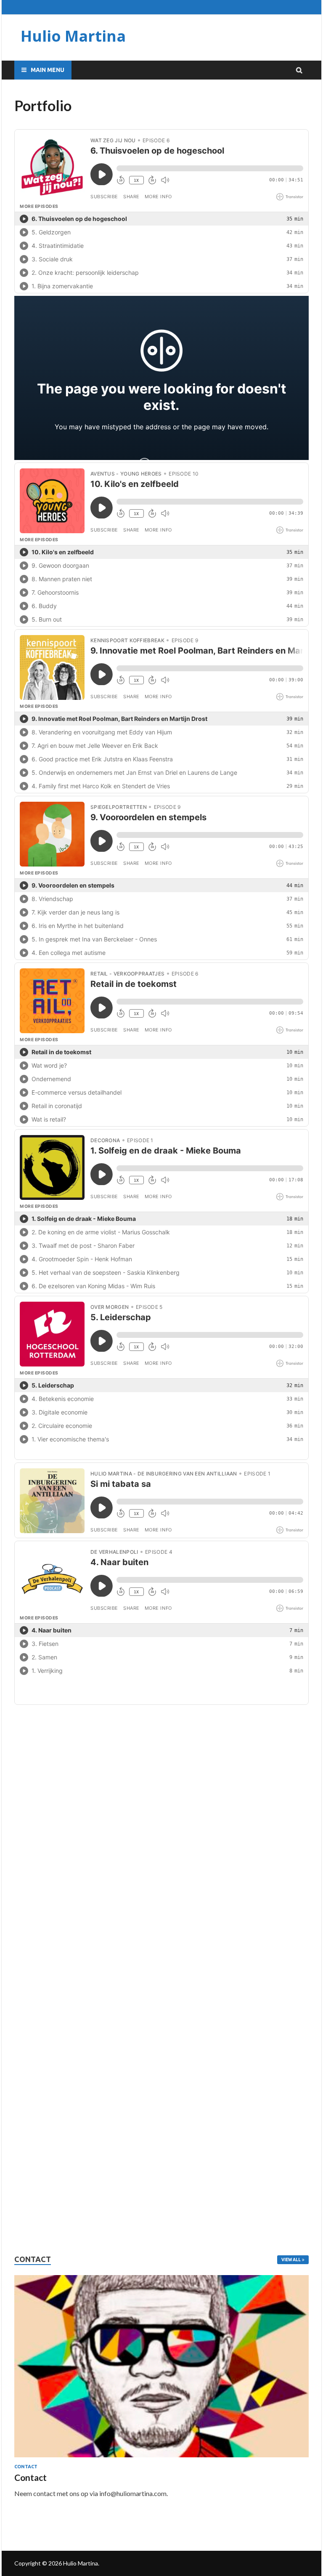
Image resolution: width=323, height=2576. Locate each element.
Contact (26, 2467)
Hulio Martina (73, 36)
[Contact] (161, 2366)
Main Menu (48, 70)
